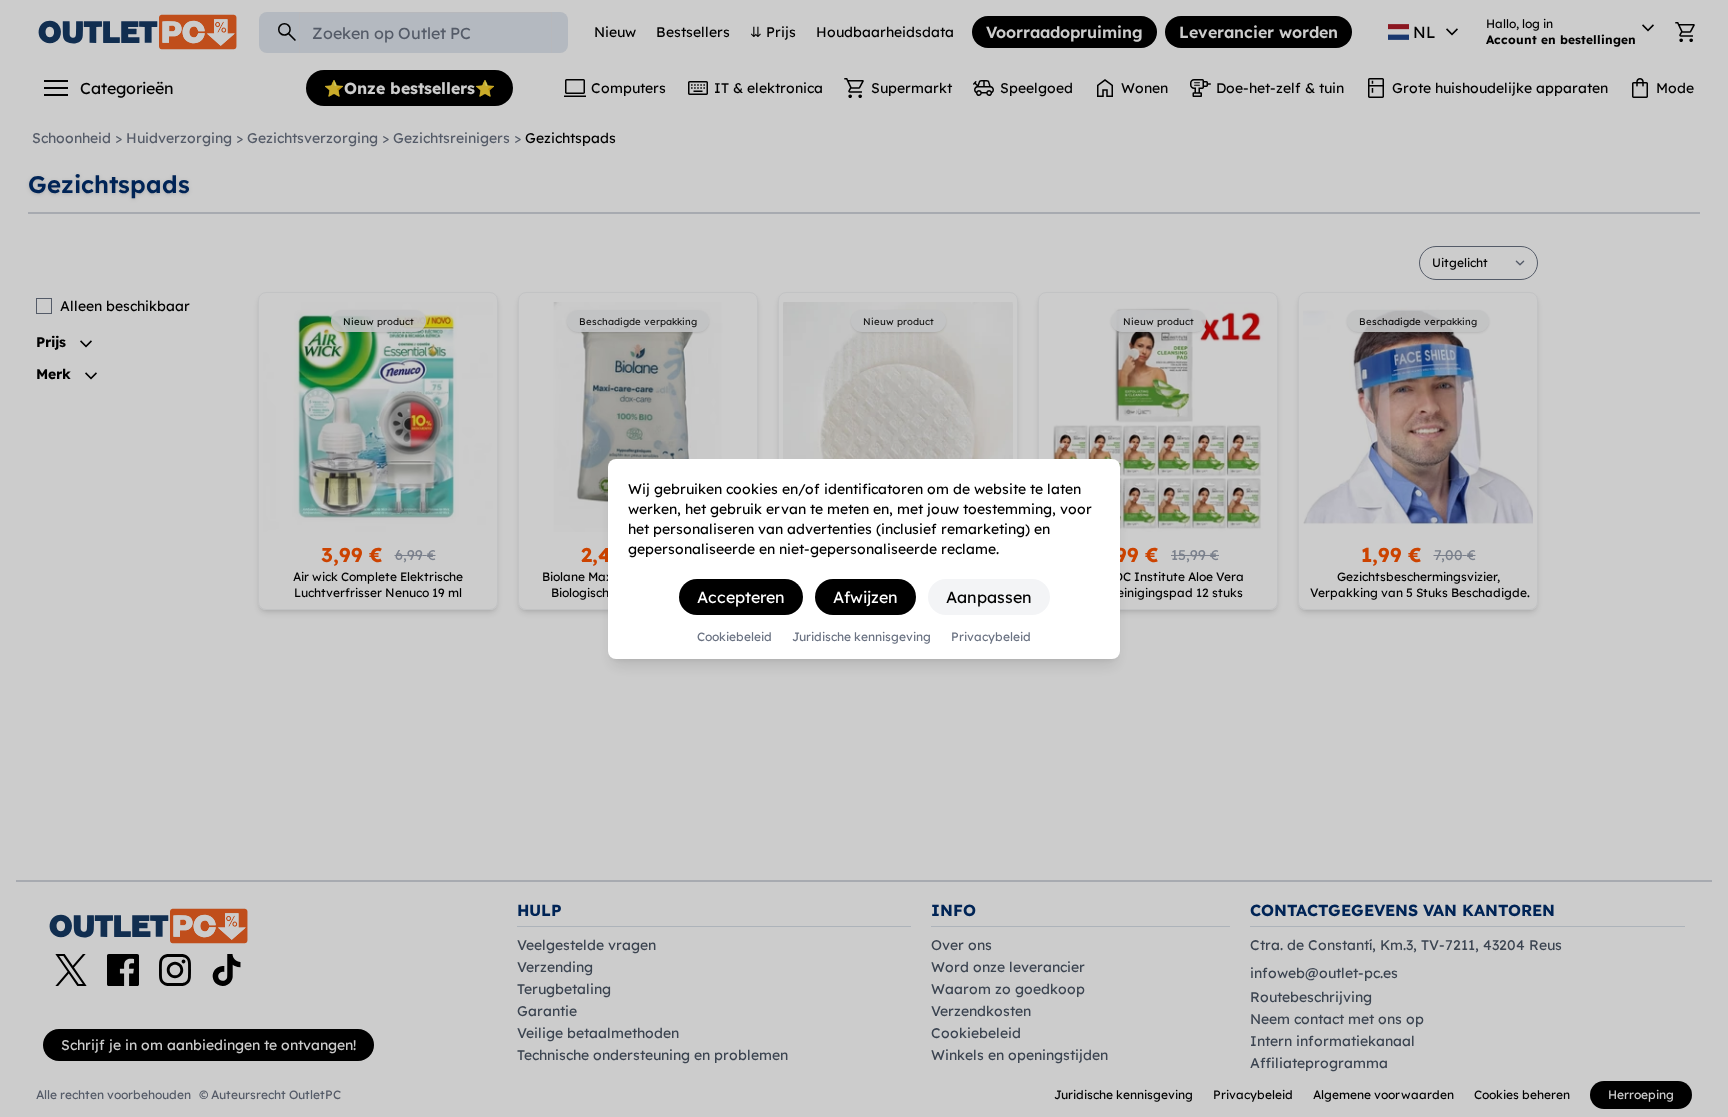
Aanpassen (989, 597)
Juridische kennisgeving (861, 637)
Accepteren (741, 597)
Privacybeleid (991, 637)
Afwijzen (865, 597)
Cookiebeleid (734, 637)
